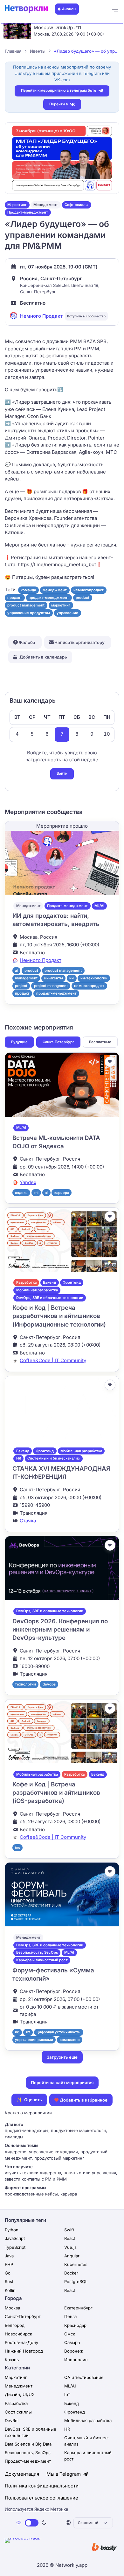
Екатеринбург (78, 2308)
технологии (25, 1684)
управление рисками (34, 2040)
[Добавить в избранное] (110, 1062)
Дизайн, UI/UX (20, 2394)
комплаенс (70, 2040)
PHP (9, 2264)
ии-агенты (54, 978)
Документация (22, 2474)
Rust (9, 2281)
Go (8, 2273)
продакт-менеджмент (49, 598)
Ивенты (38, 51)
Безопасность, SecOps (37, 1952)
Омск (70, 2334)
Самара (72, 2342)
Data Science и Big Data (28, 2444)
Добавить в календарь (43, 657)
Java (9, 2256)
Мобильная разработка (37, 1290)
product (83, 598)
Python (12, 2230)
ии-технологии (94, 978)
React (70, 2238)
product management (26, 605)
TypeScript (15, 2247)
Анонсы (69, 9)
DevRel (12, 2420)
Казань (12, 2360)
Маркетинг (17, 205)
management (26, 978)
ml (36, 1193)
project (21, 986)
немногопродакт (89, 590)
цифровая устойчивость (59, 2032)
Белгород (15, 2325)
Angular (72, 2256)
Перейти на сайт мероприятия (62, 2083)
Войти (62, 773)
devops (49, 1684)
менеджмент (55, 590)
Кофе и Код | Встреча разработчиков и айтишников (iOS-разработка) (56, 1793)
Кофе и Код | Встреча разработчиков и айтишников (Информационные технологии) (59, 1316)
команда (28, 590)
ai (16, 970)
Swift (69, 2230)
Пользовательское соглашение (41, 2498)
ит (28, 2032)
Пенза (70, 2316)
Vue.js (70, 2247)
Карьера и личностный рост (42, 1960)
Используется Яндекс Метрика (36, 2509)
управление (67, 613)
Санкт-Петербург (58, 1042)
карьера (62, 1193)
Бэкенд (49, 1282)
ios (17, 1847)
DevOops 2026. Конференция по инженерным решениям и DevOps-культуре (60, 1630)
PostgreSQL (76, 2281)
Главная (13, 51)
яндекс (21, 1193)
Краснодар (75, 2325)
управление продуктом (29, 613)
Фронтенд (72, 1282)
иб (17, 2032)
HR (19, 1458)
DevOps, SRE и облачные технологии (50, 1298)
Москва (12, 2308)
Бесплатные (100, 1042)
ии (72, 978)
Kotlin (10, 2290)
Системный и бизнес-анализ (54, 1458)
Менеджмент (46, 205)
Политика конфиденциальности (42, 2486)
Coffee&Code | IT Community (53, 1360)
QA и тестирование (84, 2377)
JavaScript (15, 2238)
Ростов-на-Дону (21, 2342)
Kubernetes (76, 2264)
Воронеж (74, 2351)
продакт (15, 598)
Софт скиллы (76, 205)
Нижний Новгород (24, 2351)
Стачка (28, 1521)
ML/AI (99, 906)
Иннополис (76, 2360)
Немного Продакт (41, 316)
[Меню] (115, 9)
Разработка (26, 1282)
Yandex (28, 1182)
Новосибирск (18, 2334)
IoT (67, 2394)
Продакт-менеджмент (28, 212)
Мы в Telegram (64, 2474)
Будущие (19, 1042)
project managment (51, 986)
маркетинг (61, 605)
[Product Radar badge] (43, 2547)
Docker (71, 2273)
